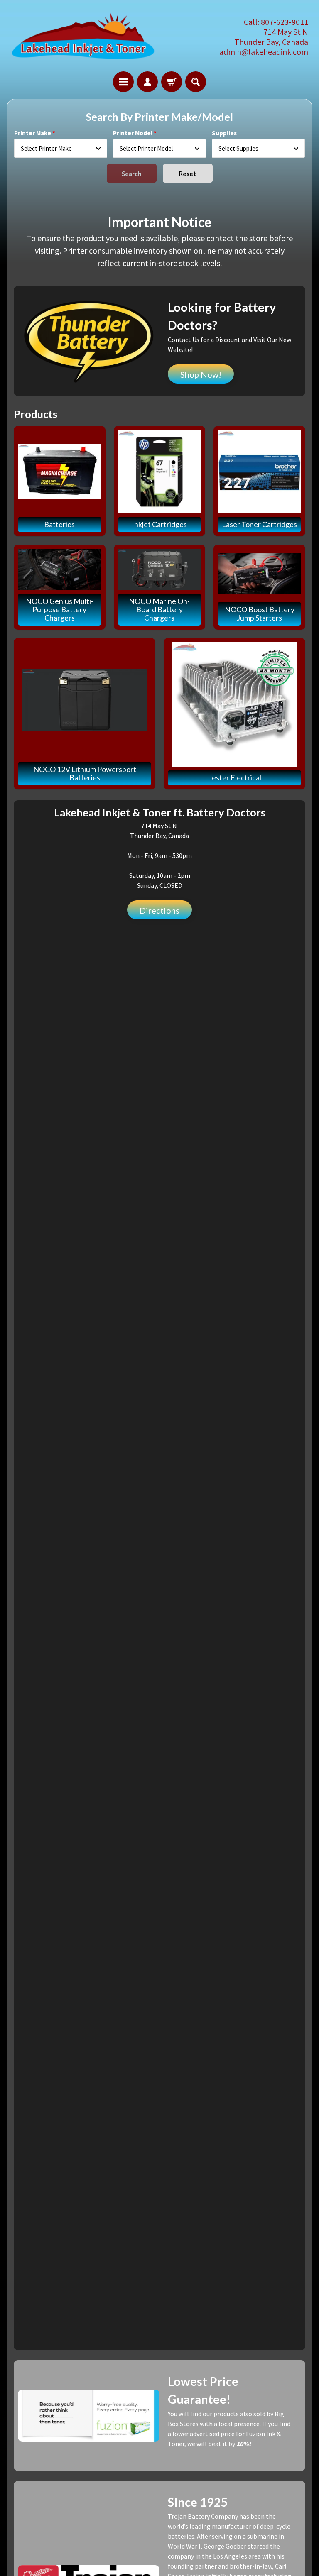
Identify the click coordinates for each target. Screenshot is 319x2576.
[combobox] (61, 148)
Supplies (224, 133)
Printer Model (133, 133)
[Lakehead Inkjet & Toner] (83, 37)
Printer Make (33, 133)
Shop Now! (201, 374)
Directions (159, 910)
